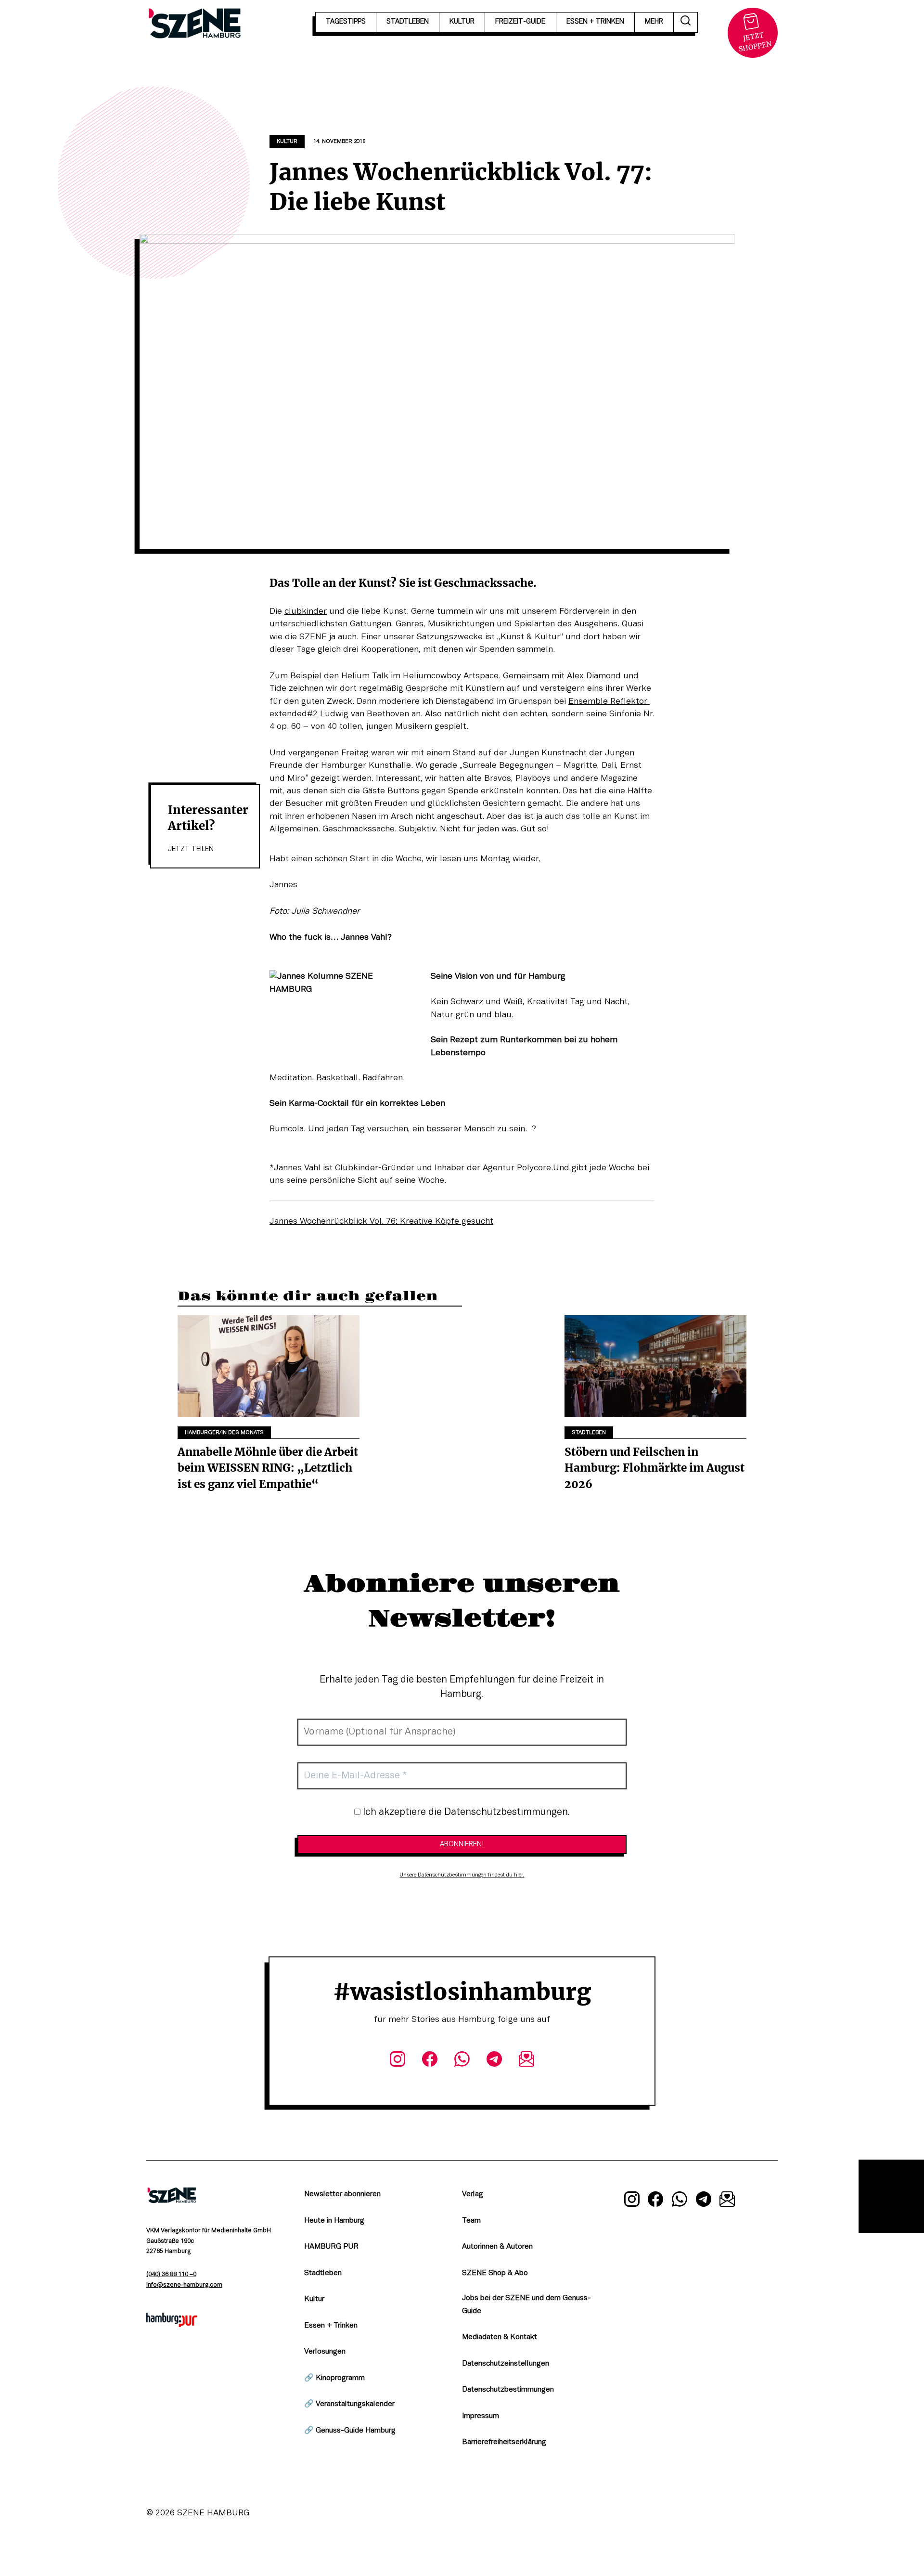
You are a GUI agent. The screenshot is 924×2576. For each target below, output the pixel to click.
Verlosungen (325, 2352)
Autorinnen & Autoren (497, 2247)
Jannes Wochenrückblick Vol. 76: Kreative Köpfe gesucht (381, 1221)
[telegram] (494, 2061)
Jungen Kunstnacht (548, 753)
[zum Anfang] (891, 2196)
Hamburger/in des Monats (224, 1433)
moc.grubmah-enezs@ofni (184, 2285)
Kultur (287, 142)
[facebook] (430, 2061)
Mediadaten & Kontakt (500, 2337)
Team (471, 2221)
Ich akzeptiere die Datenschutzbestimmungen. (465, 1812)
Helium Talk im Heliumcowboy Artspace (420, 676)
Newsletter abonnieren (342, 2194)
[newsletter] (527, 2061)
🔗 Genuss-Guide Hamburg (350, 2431)
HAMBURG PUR (331, 2247)
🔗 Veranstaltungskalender (349, 2404)
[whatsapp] (462, 2061)
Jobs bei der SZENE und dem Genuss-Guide (526, 2305)
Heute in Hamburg (334, 2221)
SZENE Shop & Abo (495, 2273)
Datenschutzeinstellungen (506, 2364)
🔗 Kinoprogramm (334, 2378)
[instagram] (397, 2061)
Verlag (473, 2194)
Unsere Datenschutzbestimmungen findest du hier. (462, 1875)
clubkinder (306, 611)
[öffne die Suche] (686, 22)
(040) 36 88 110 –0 (171, 2275)
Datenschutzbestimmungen (508, 2390)
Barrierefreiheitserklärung (504, 2442)
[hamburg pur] (172, 2325)
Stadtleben (589, 1433)
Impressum (481, 2416)
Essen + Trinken (331, 2326)
